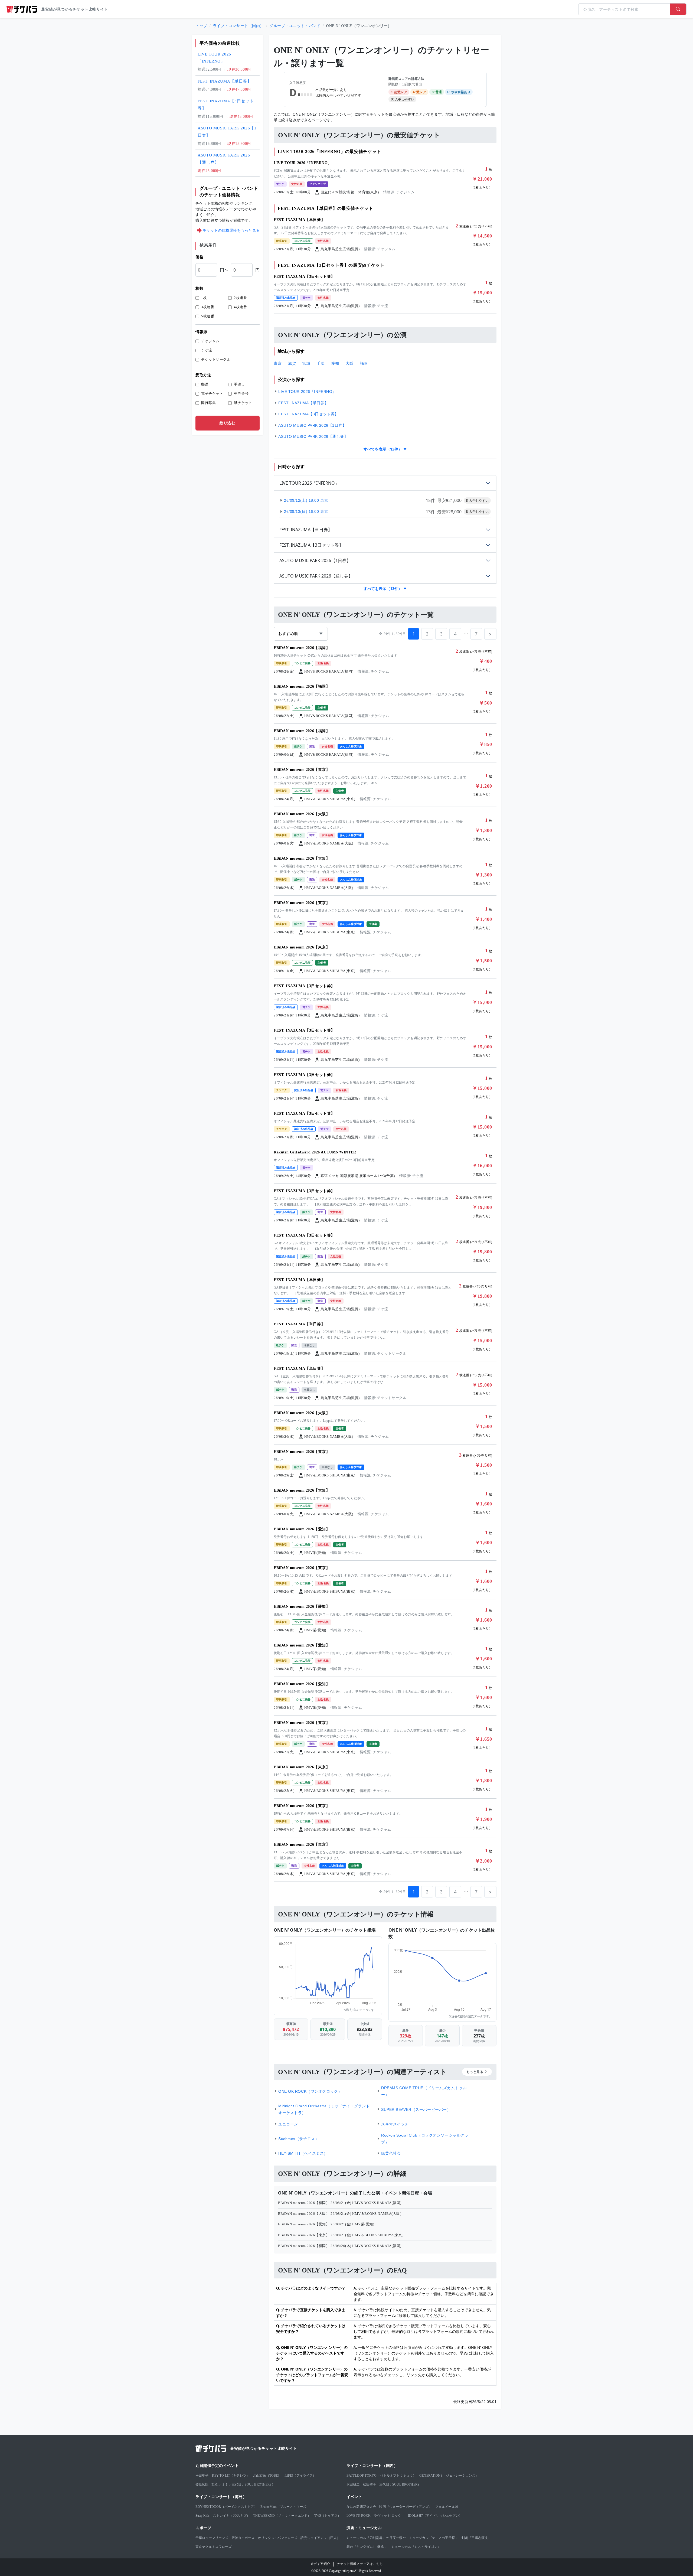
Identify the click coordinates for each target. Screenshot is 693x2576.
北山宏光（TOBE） (267, 2476)
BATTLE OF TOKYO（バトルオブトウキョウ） (381, 2476)
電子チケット (212, 394)
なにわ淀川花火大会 (361, 2507)
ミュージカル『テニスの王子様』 (434, 2538)
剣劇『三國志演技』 (476, 2538)
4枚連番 (240, 307)
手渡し (239, 384)
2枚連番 (240, 298)
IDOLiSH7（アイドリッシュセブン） (435, 2516)
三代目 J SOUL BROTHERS (399, 2484)
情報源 (201, 332)
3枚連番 (208, 307)
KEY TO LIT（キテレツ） (231, 2476)
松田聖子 (202, 2476)
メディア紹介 (320, 2564)
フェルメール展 (447, 2507)
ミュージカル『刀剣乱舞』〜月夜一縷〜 (376, 2538)
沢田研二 (353, 2484)
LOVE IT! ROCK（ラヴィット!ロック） (376, 2516)
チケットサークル (216, 359)
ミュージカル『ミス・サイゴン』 (416, 2547)
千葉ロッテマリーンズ (212, 2538)
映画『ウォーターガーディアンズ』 (406, 2507)
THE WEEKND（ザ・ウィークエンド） (282, 2516)
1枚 (204, 298)
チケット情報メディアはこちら (360, 2564)
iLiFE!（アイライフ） (300, 2476)
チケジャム (210, 341)
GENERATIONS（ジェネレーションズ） (449, 2476)
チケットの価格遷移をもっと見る (231, 230)
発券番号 (241, 394)
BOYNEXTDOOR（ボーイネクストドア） (226, 2507)
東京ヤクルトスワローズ (214, 2547)
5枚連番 (208, 316)
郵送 (205, 384)
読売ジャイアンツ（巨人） (320, 2538)
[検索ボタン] (678, 9)
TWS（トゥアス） (328, 2516)
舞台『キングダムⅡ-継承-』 (367, 2547)
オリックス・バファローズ (278, 2538)
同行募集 (208, 403)
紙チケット (243, 403)
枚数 (199, 288)
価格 (199, 257)
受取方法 (203, 375)
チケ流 (207, 350)
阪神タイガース (243, 2538)
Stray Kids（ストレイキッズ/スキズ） (223, 2516)
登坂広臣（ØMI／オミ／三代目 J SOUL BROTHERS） (235, 2484)
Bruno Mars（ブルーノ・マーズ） (285, 2507)
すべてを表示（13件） (383, 449)
